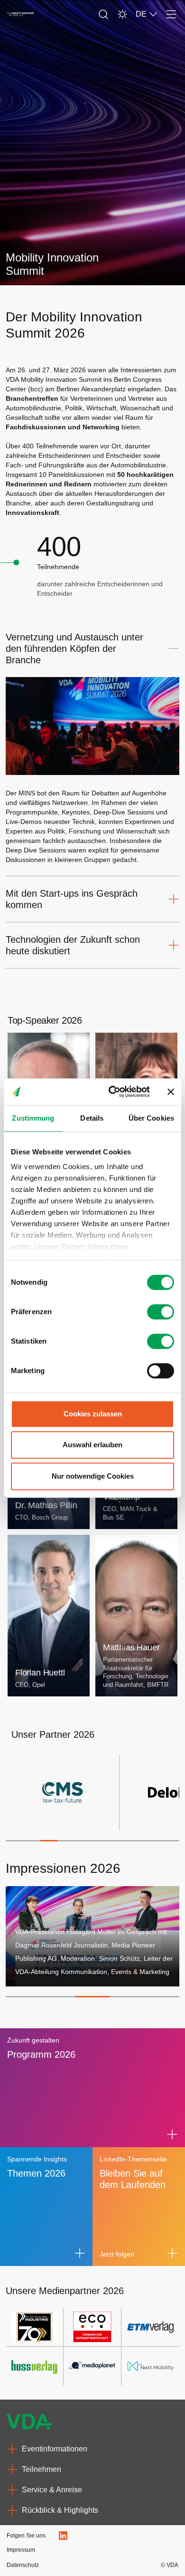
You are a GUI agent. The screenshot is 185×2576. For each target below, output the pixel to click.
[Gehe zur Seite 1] (23, 1997)
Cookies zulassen (93, 1414)
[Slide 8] (136, 1841)
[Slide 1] (14, 1841)
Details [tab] (92, 1118)
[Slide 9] (153, 1841)
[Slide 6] (101, 1841)
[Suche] (103, 14)
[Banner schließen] (171, 1092)
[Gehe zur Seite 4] (127, 1997)
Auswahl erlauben (92, 1445)
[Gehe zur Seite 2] (58, 1997)
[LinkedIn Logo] (63, 2536)
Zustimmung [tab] (33, 1118)
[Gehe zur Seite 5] (162, 1997)
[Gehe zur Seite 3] (92, 1997)
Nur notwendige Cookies (93, 1476)
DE (141, 14)
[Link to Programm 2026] (172, 2134)
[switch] (161, 1312)
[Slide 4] (67, 1841)
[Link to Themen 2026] (80, 2253)
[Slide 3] (49, 1841)
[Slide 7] (119, 1841)
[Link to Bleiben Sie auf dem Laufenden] (172, 2253)
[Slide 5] (84, 1841)
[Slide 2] (32, 1841)
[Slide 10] (171, 1841)
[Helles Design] (122, 14)
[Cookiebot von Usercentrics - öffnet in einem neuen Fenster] (112, 1092)
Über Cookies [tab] (151, 1118)
